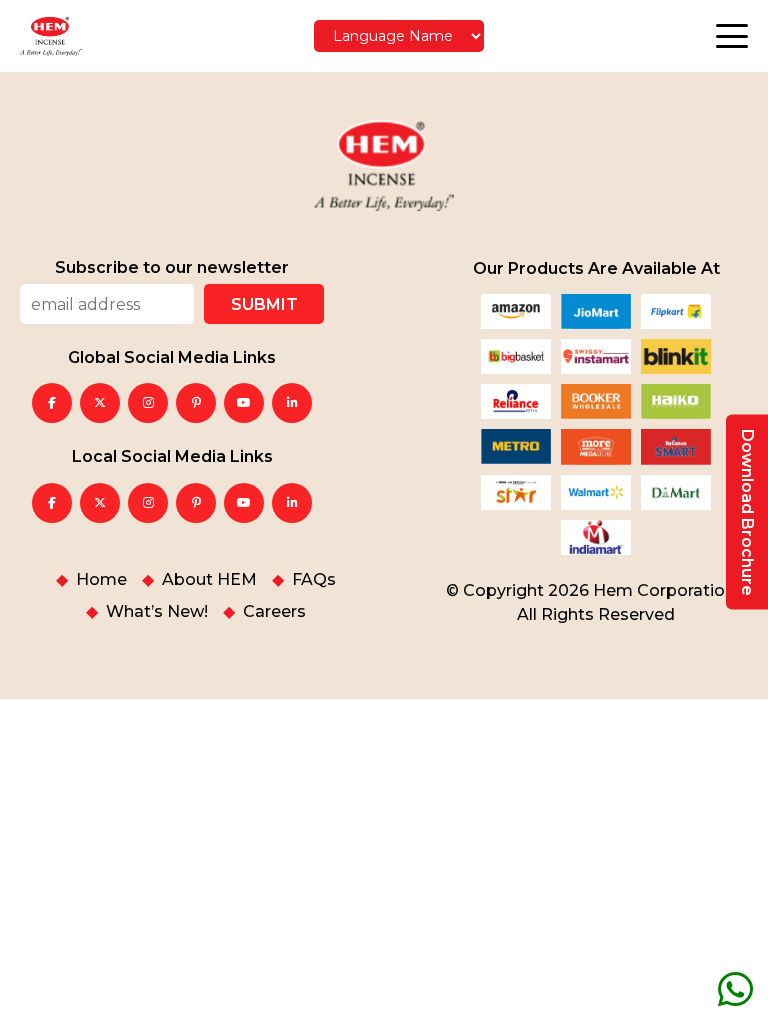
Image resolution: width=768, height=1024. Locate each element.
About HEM (209, 580)
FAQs (314, 580)
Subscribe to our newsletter (172, 268)
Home (101, 580)
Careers (274, 612)
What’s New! (157, 612)
